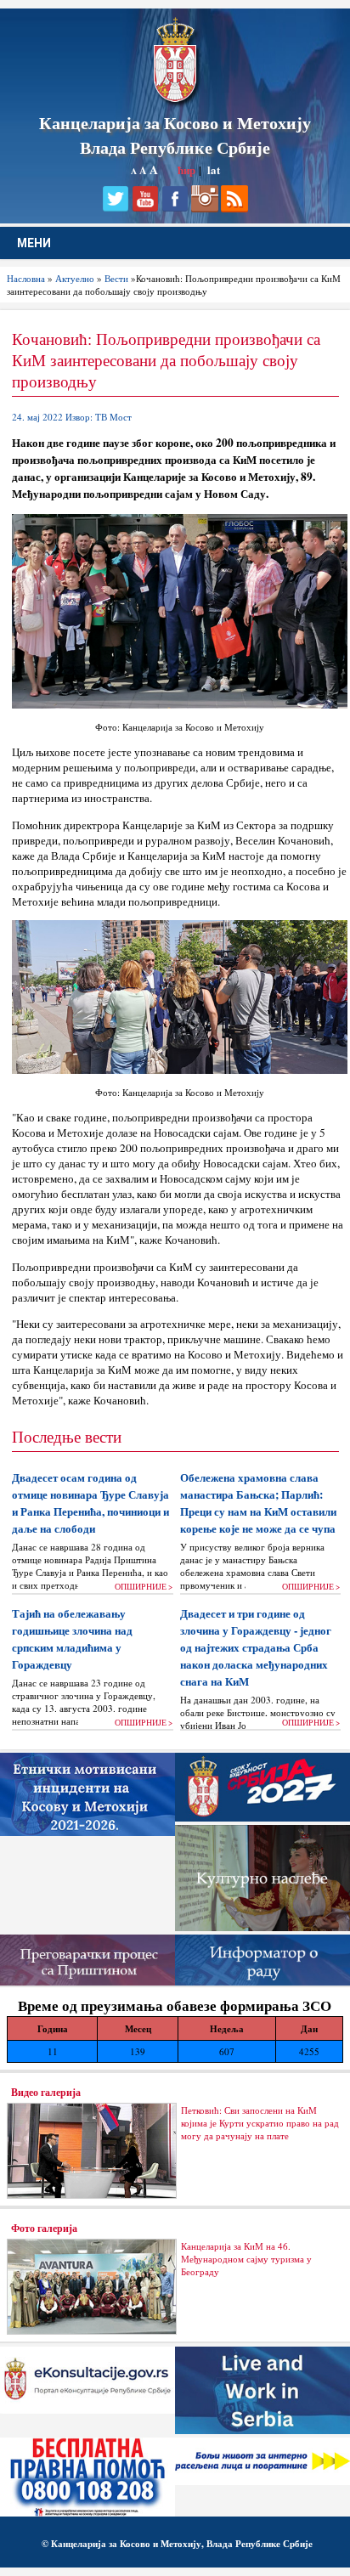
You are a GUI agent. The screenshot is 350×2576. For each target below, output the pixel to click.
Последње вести (67, 1436)
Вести (116, 278)
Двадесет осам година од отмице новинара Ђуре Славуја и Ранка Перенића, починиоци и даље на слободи (90, 1503)
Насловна (26, 278)
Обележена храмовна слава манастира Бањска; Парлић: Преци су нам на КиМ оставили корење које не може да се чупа (258, 1503)
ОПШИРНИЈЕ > (144, 1587)
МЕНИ (34, 243)
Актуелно (75, 278)
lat (214, 169)
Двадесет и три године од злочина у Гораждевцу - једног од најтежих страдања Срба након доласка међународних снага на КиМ (256, 1647)
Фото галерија (44, 2228)
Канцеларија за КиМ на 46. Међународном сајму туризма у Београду (246, 2259)
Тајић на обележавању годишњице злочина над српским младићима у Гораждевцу (72, 1639)
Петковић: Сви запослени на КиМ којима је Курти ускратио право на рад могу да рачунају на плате (260, 2123)
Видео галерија (46, 2092)
